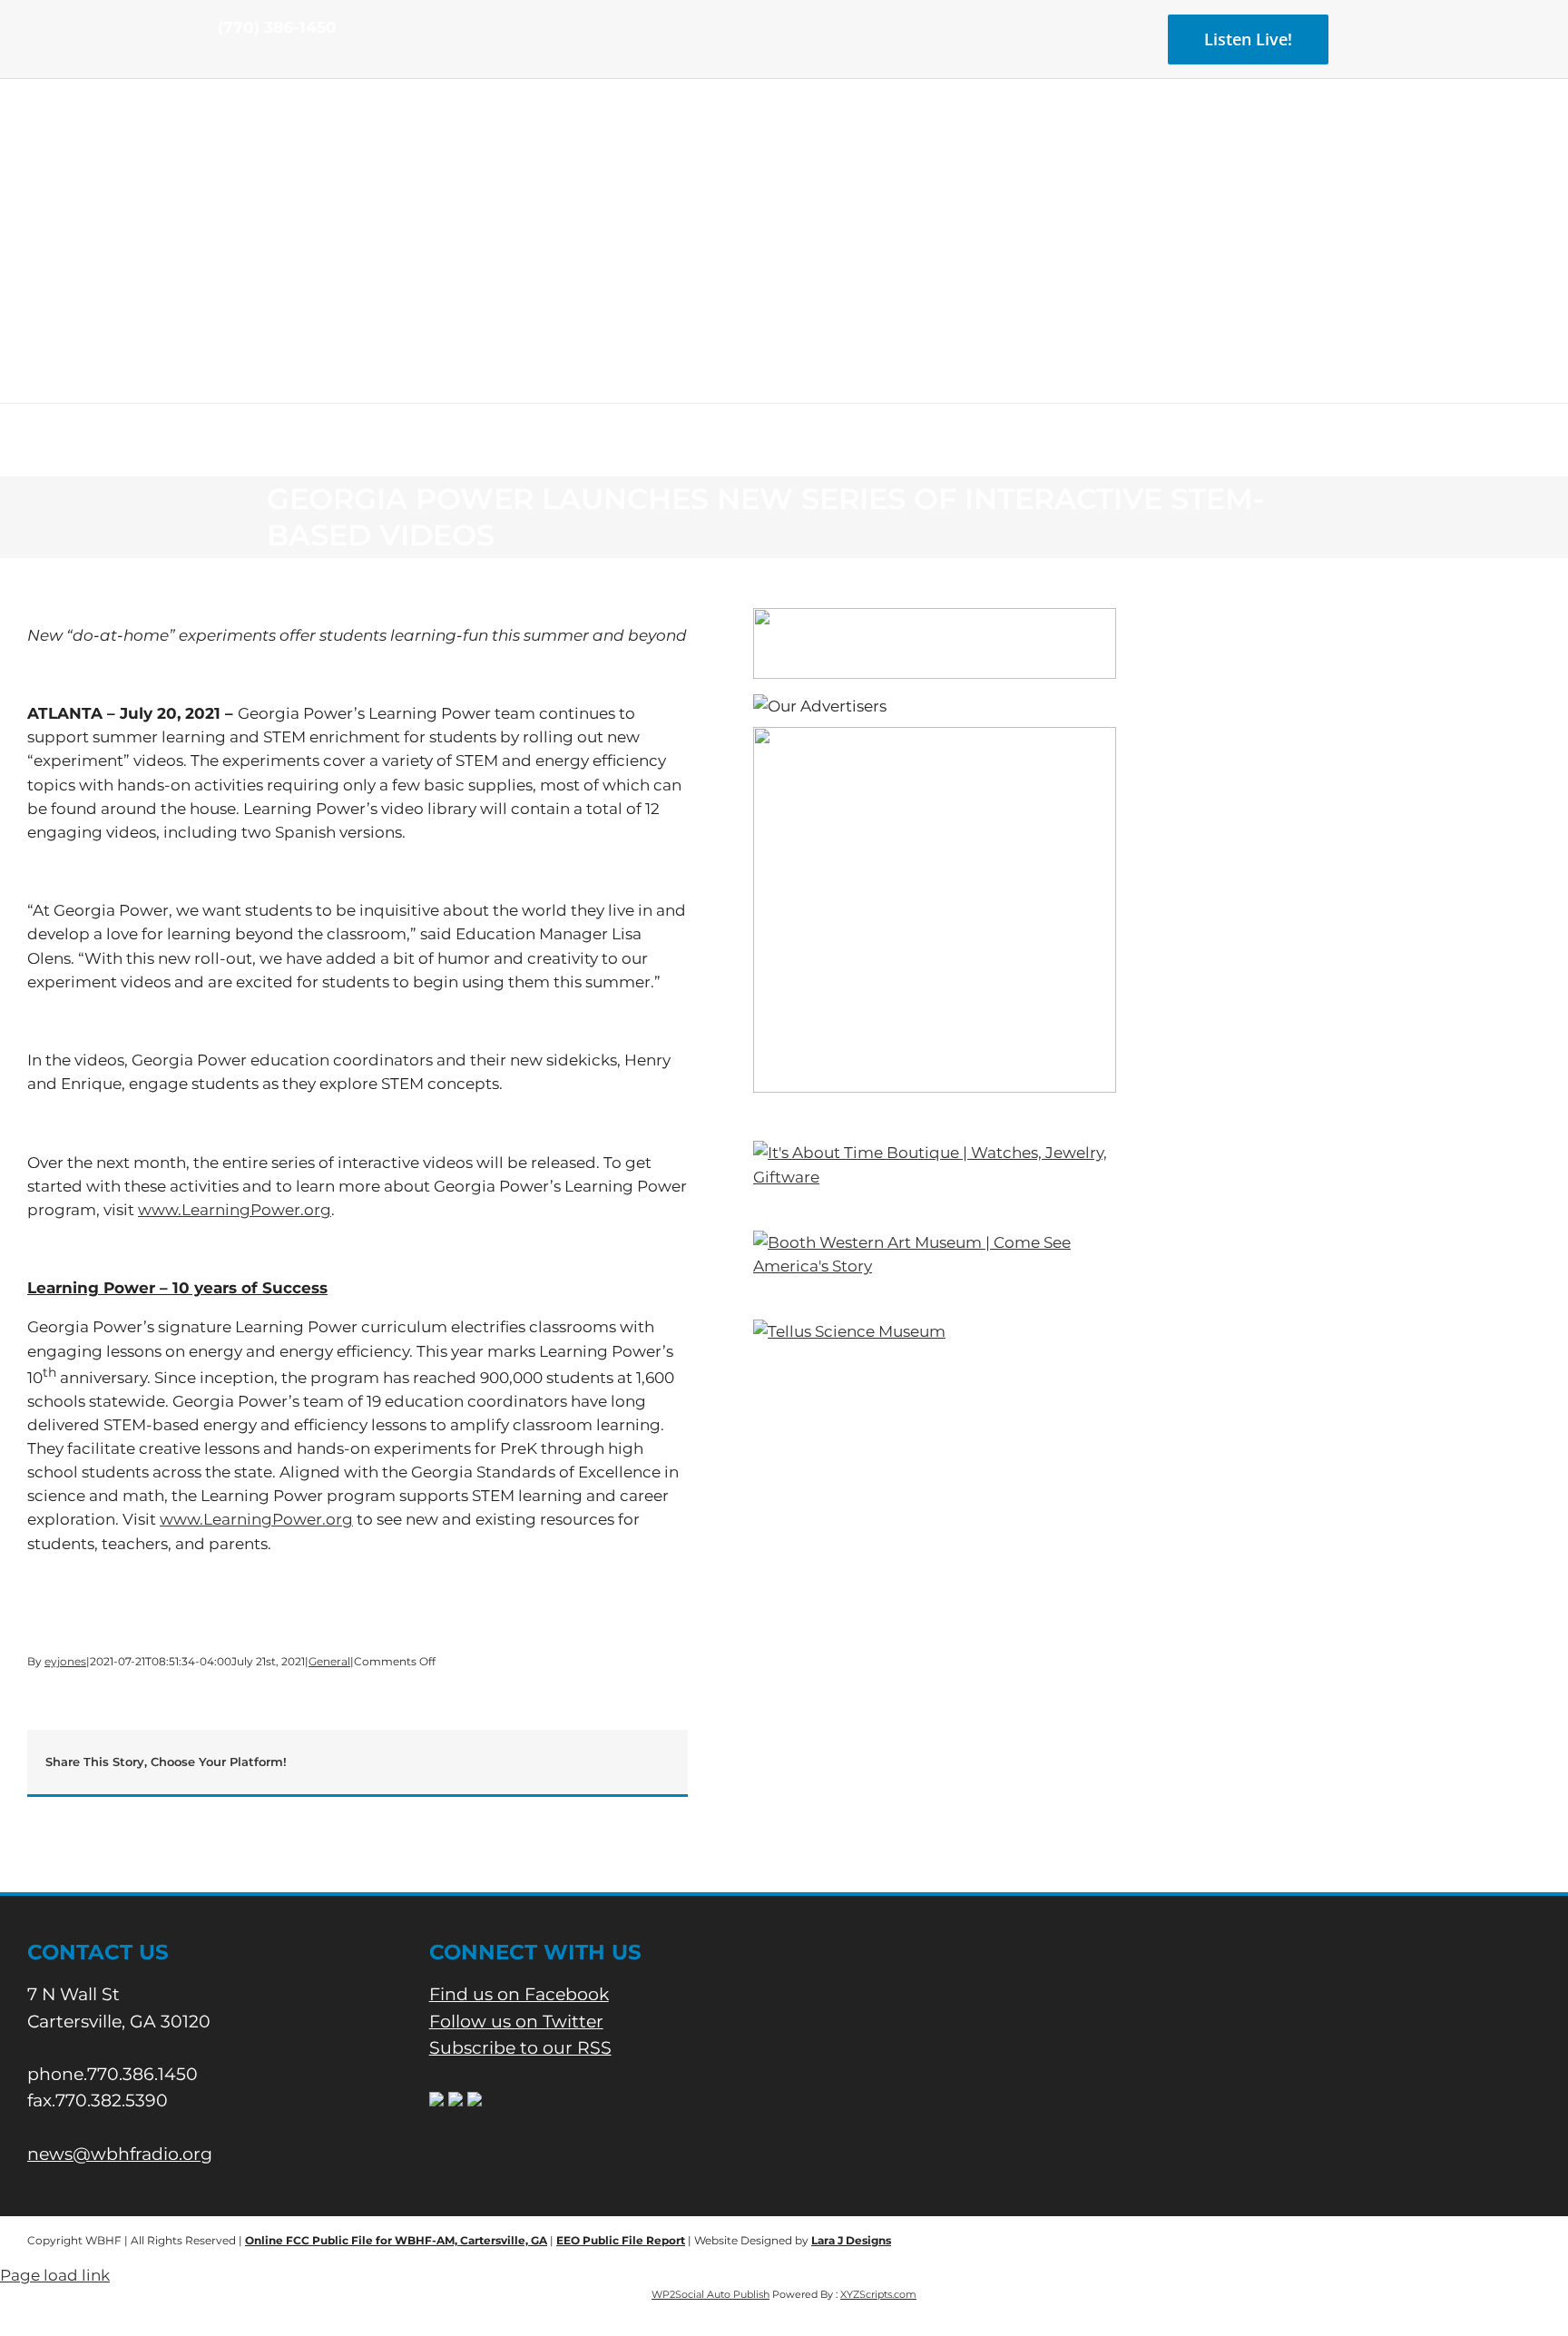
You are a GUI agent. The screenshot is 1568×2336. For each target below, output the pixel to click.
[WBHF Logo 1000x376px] (784, 141)
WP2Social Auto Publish (710, 2294)
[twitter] (252, 62)
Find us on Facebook (519, 1994)
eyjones (65, 1661)
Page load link (55, 2275)
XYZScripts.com (878, 2294)
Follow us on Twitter (516, 2022)
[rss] (281, 62)
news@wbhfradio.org (120, 2154)
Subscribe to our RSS (520, 2048)
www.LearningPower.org (235, 1210)
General (329, 1661)
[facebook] (223, 62)
